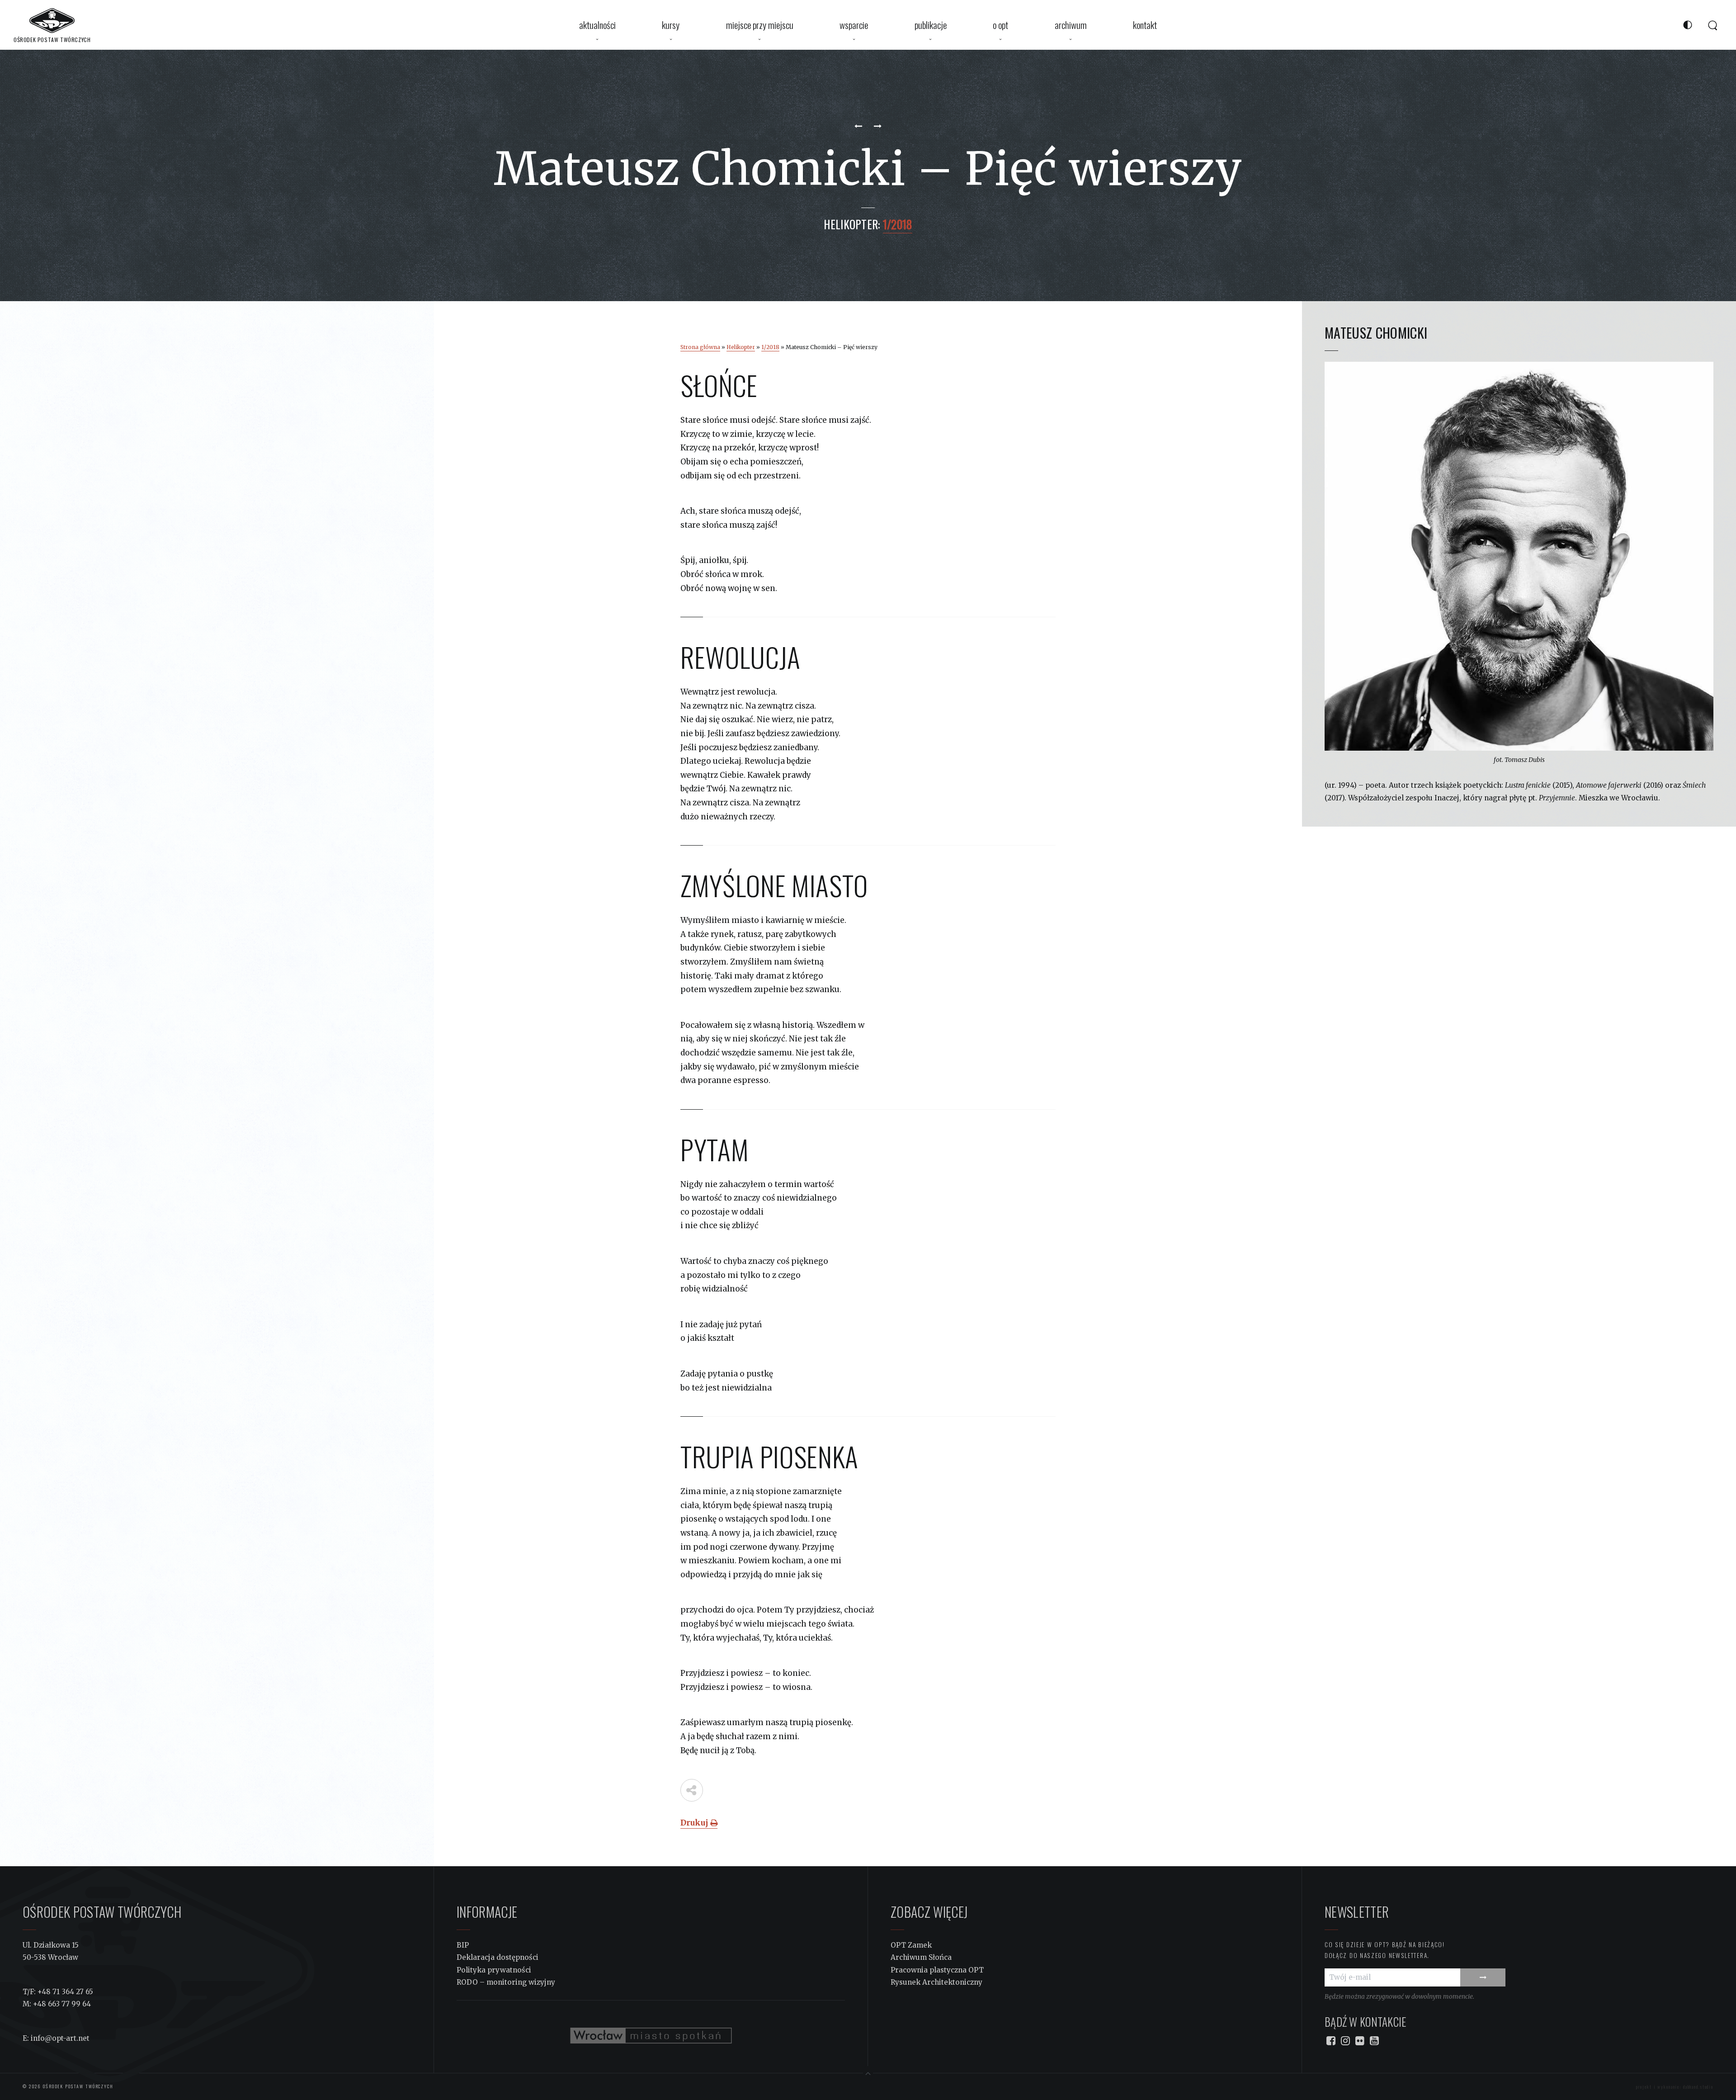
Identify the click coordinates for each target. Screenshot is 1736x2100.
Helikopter (741, 347)
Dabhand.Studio (1698, 2087)
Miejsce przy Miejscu (760, 25)
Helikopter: (852, 224)
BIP (463, 1945)
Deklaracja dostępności (498, 1957)
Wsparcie (854, 25)
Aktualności (597, 25)
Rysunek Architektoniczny (936, 1982)
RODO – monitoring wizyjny (506, 1982)
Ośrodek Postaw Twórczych (77, 2086)
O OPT (1000, 25)
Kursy (671, 25)
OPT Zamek (911, 1945)
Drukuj (695, 1823)
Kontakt (1145, 25)
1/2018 (770, 347)
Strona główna (700, 347)
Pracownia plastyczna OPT (937, 1970)
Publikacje (931, 25)
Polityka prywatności (494, 1970)
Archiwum (1071, 25)
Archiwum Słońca (921, 1957)
